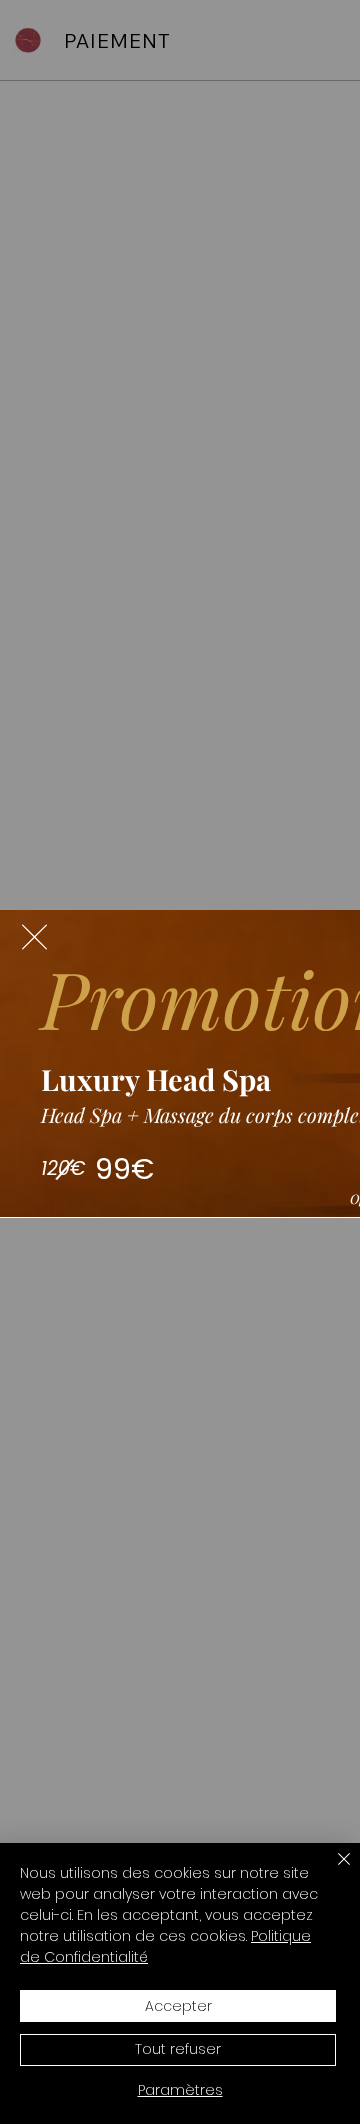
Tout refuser (178, 2049)
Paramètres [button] (180, 2090)
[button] (34, 937)
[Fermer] (332, 1871)
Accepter (178, 2006)
